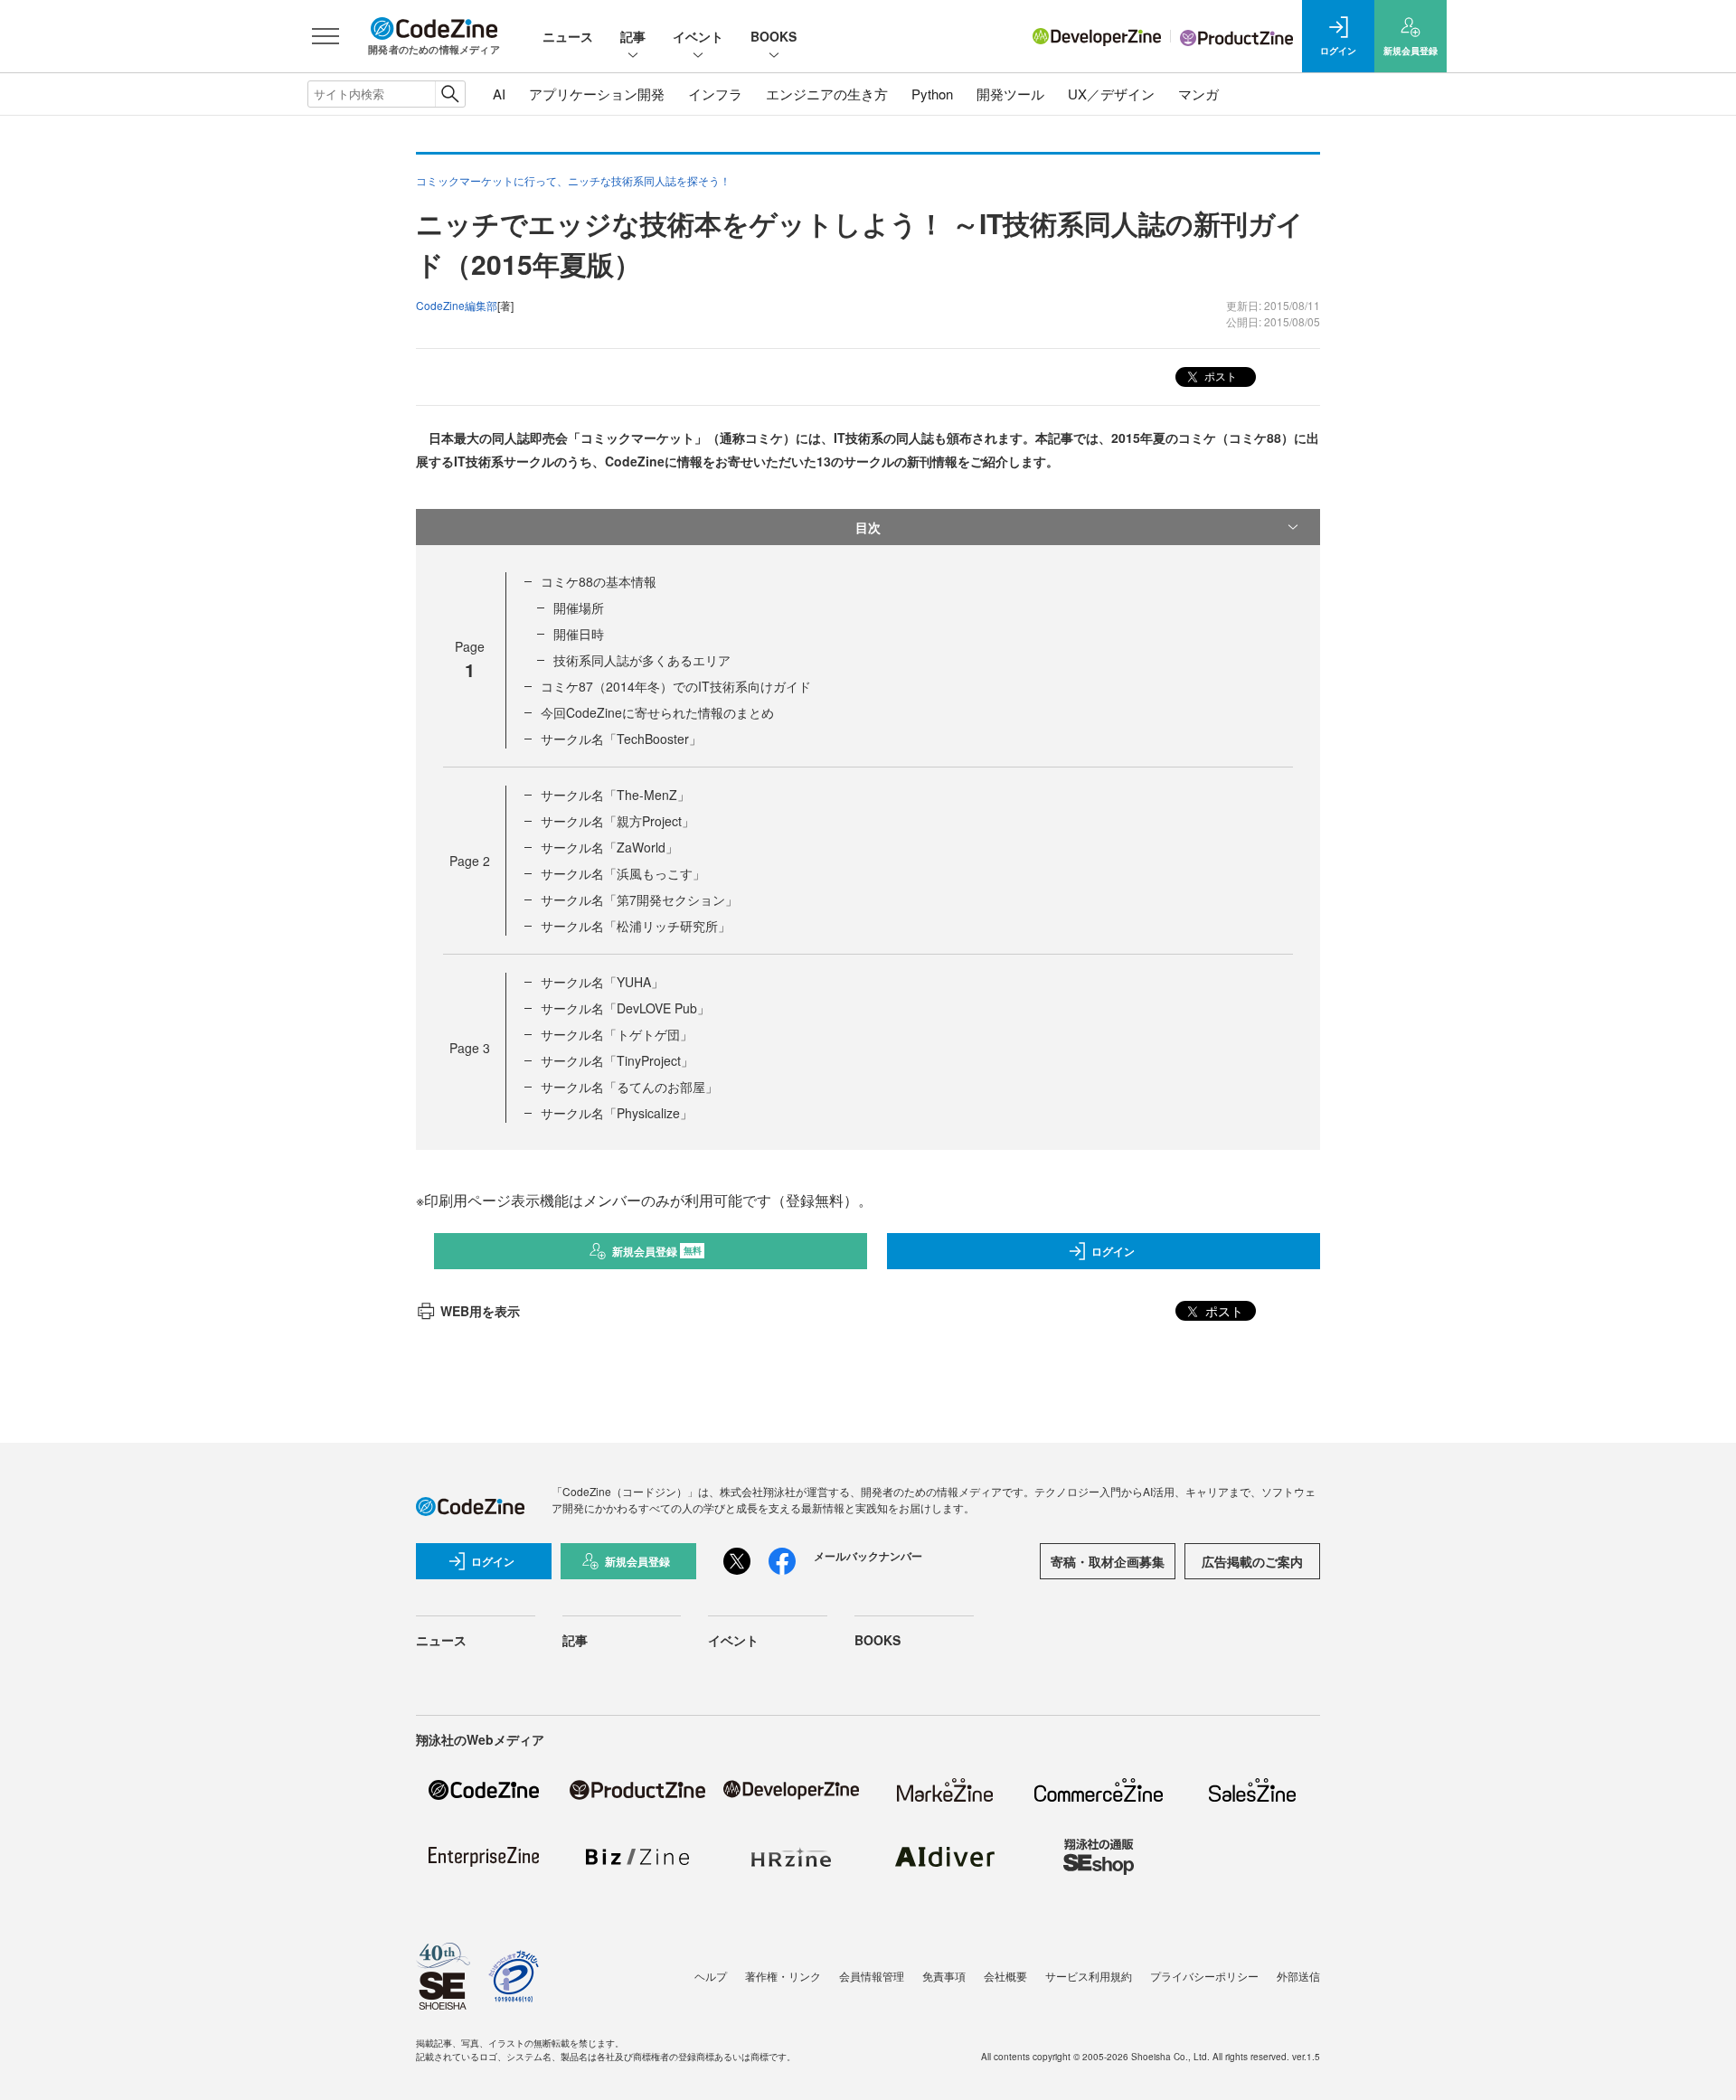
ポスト (1219, 376)
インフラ (715, 94)
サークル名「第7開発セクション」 (639, 899)
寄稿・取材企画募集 (1108, 1561)
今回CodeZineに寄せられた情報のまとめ (657, 712)
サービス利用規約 (1089, 1976)
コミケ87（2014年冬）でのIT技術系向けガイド (676, 686)
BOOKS (774, 36)
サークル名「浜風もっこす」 (623, 873)
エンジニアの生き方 (827, 94)
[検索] (450, 94)
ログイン (1113, 1251)
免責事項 (944, 1976)
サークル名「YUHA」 (602, 982)
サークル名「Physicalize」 (617, 1113)
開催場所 (579, 607)
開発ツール (1010, 94)
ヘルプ (711, 1976)
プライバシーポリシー (1204, 1976)
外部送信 (1298, 1976)
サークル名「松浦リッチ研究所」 (636, 926)
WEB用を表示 (480, 1311)
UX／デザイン (1111, 94)
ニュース (568, 36)
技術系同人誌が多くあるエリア (642, 660)
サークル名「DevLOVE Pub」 (625, 1008)
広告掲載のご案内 (1252, 1561)
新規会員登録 (657, 1251)
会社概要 (1005, 1976)
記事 (633, 36)
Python (932, 94)
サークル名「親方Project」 (618, 821)
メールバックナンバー (868, 1556)
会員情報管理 (872, 1976)
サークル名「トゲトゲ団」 (617, 1034)
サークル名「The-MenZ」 (615, 795)
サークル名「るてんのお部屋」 (629, 1087)
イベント (698, 36)
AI (499, 94)
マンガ (1198, 94)
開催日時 (579, 634)
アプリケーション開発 (597, 94)
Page (470, 861)
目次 (868, 527)
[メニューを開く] (325, 36)
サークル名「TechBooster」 (621, 739)
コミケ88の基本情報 (599, 581)
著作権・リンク (783, 1976)
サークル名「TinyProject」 (617, 1060)
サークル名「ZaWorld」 (609, 847)
